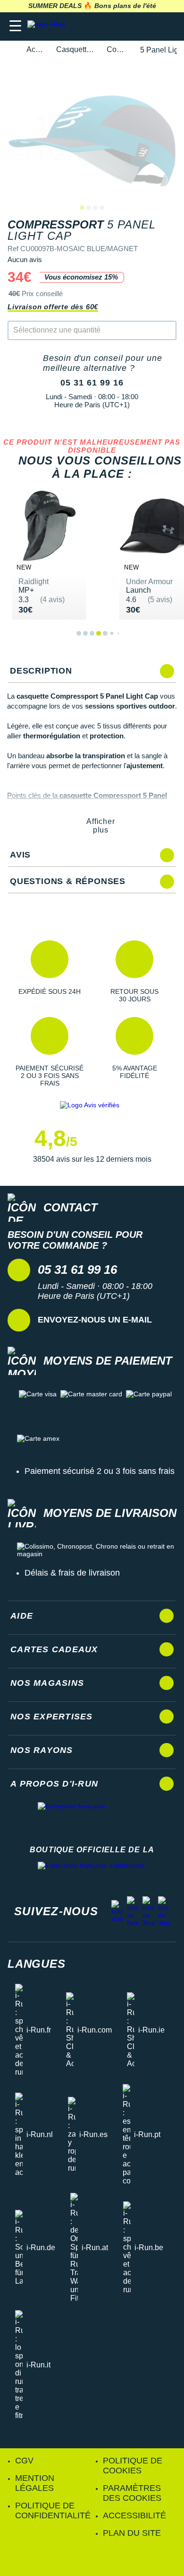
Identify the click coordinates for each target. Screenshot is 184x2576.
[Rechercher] (112, 26)
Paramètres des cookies (132, 2493)
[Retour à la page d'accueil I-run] (49, 26)
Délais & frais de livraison (72, 1573)
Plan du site (132, 2533)
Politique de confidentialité (53, 2510)
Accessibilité (134, 2515)
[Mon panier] (167, 26)
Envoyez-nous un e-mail (95, 1320)
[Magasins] (130, 26)
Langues (37, 1964)
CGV (24, 2461)
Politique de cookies (133, 2466)
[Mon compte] (149, 26)
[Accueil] (10, 50)
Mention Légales (35, 2483)
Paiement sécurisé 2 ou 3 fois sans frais (100, 1471)
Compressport (118, 49)
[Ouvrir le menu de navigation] (15, 26)
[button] (50, 972)
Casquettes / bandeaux (76, 49)
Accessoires (36, 49)
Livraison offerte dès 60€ (53, 307)
